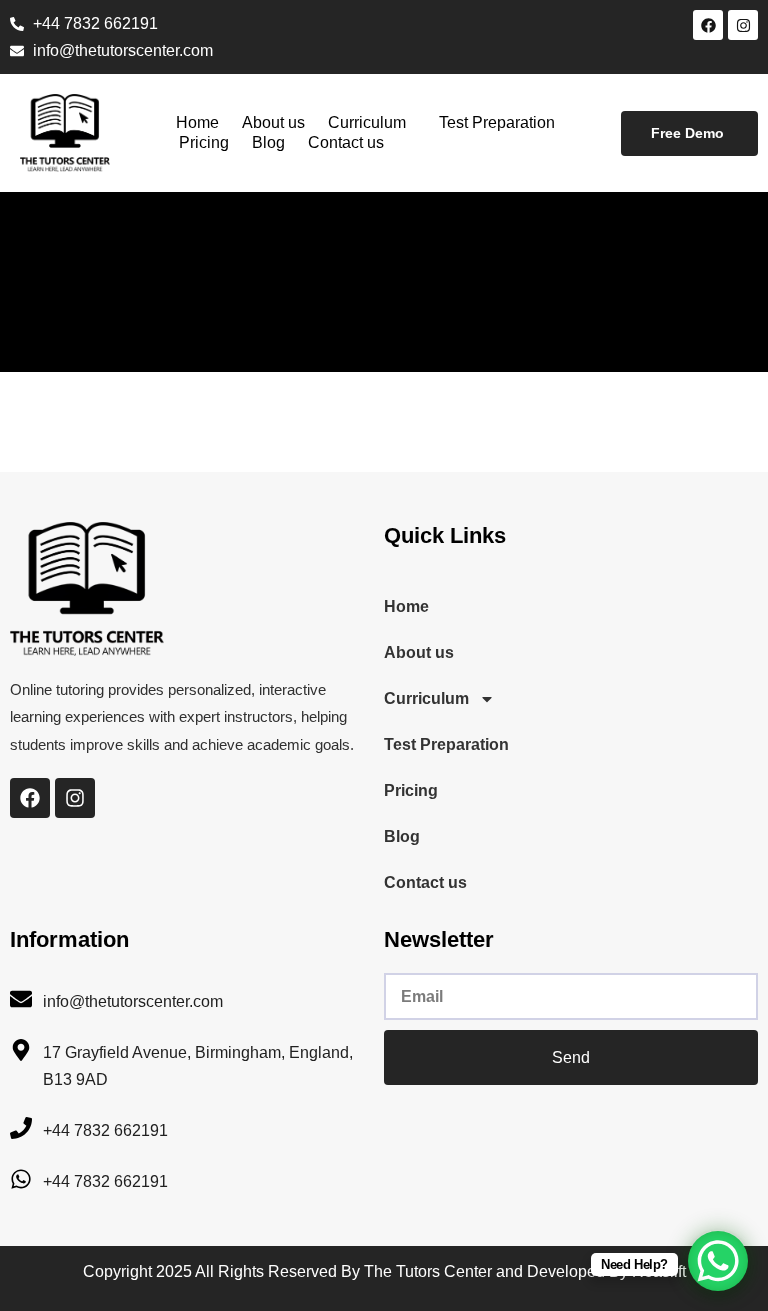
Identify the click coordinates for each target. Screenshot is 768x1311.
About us (273, 122)
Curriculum (367, 122)
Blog (268, 142)
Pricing (204, 142)
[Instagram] (743, 25)
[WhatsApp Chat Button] (718, 1261)
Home (197, 122)
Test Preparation (497, 122)
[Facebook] (708, 25)
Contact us (346, 142)
